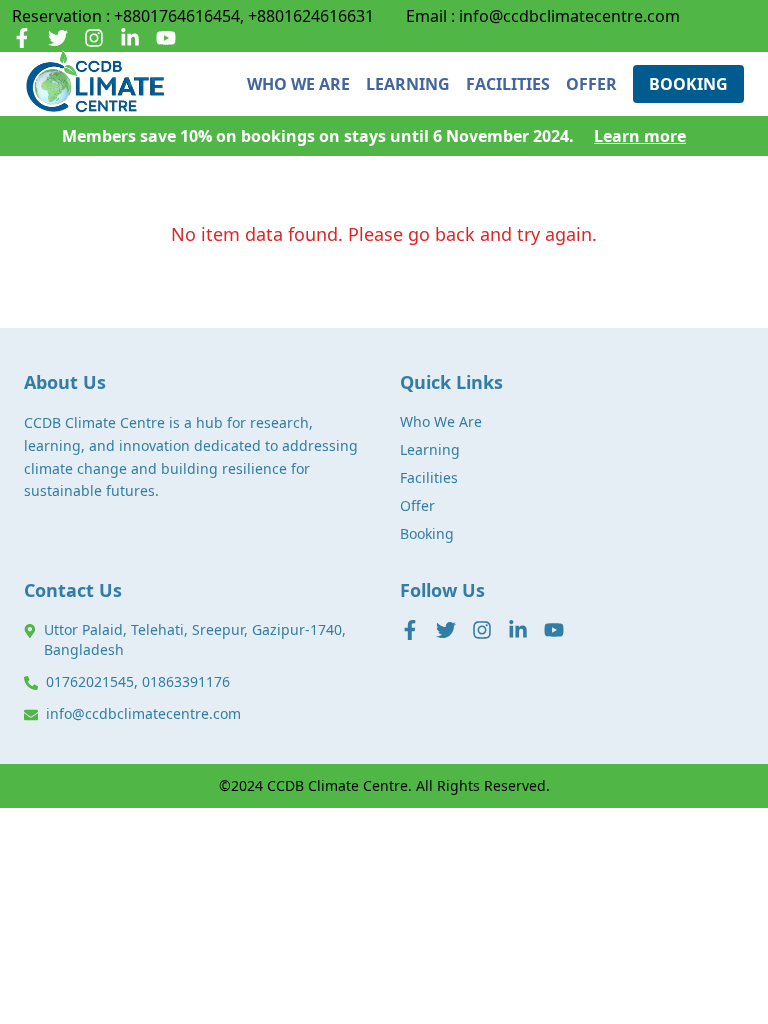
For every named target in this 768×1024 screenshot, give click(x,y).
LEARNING (408, 84)
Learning (430, 449)
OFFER (591, 84)
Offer (417, 505)
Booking (427, 533)
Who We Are (441, 421)
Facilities (429, 477)
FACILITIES (508, 84)
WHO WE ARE (298, 84)
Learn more (640, 136)
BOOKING (688, 84)
